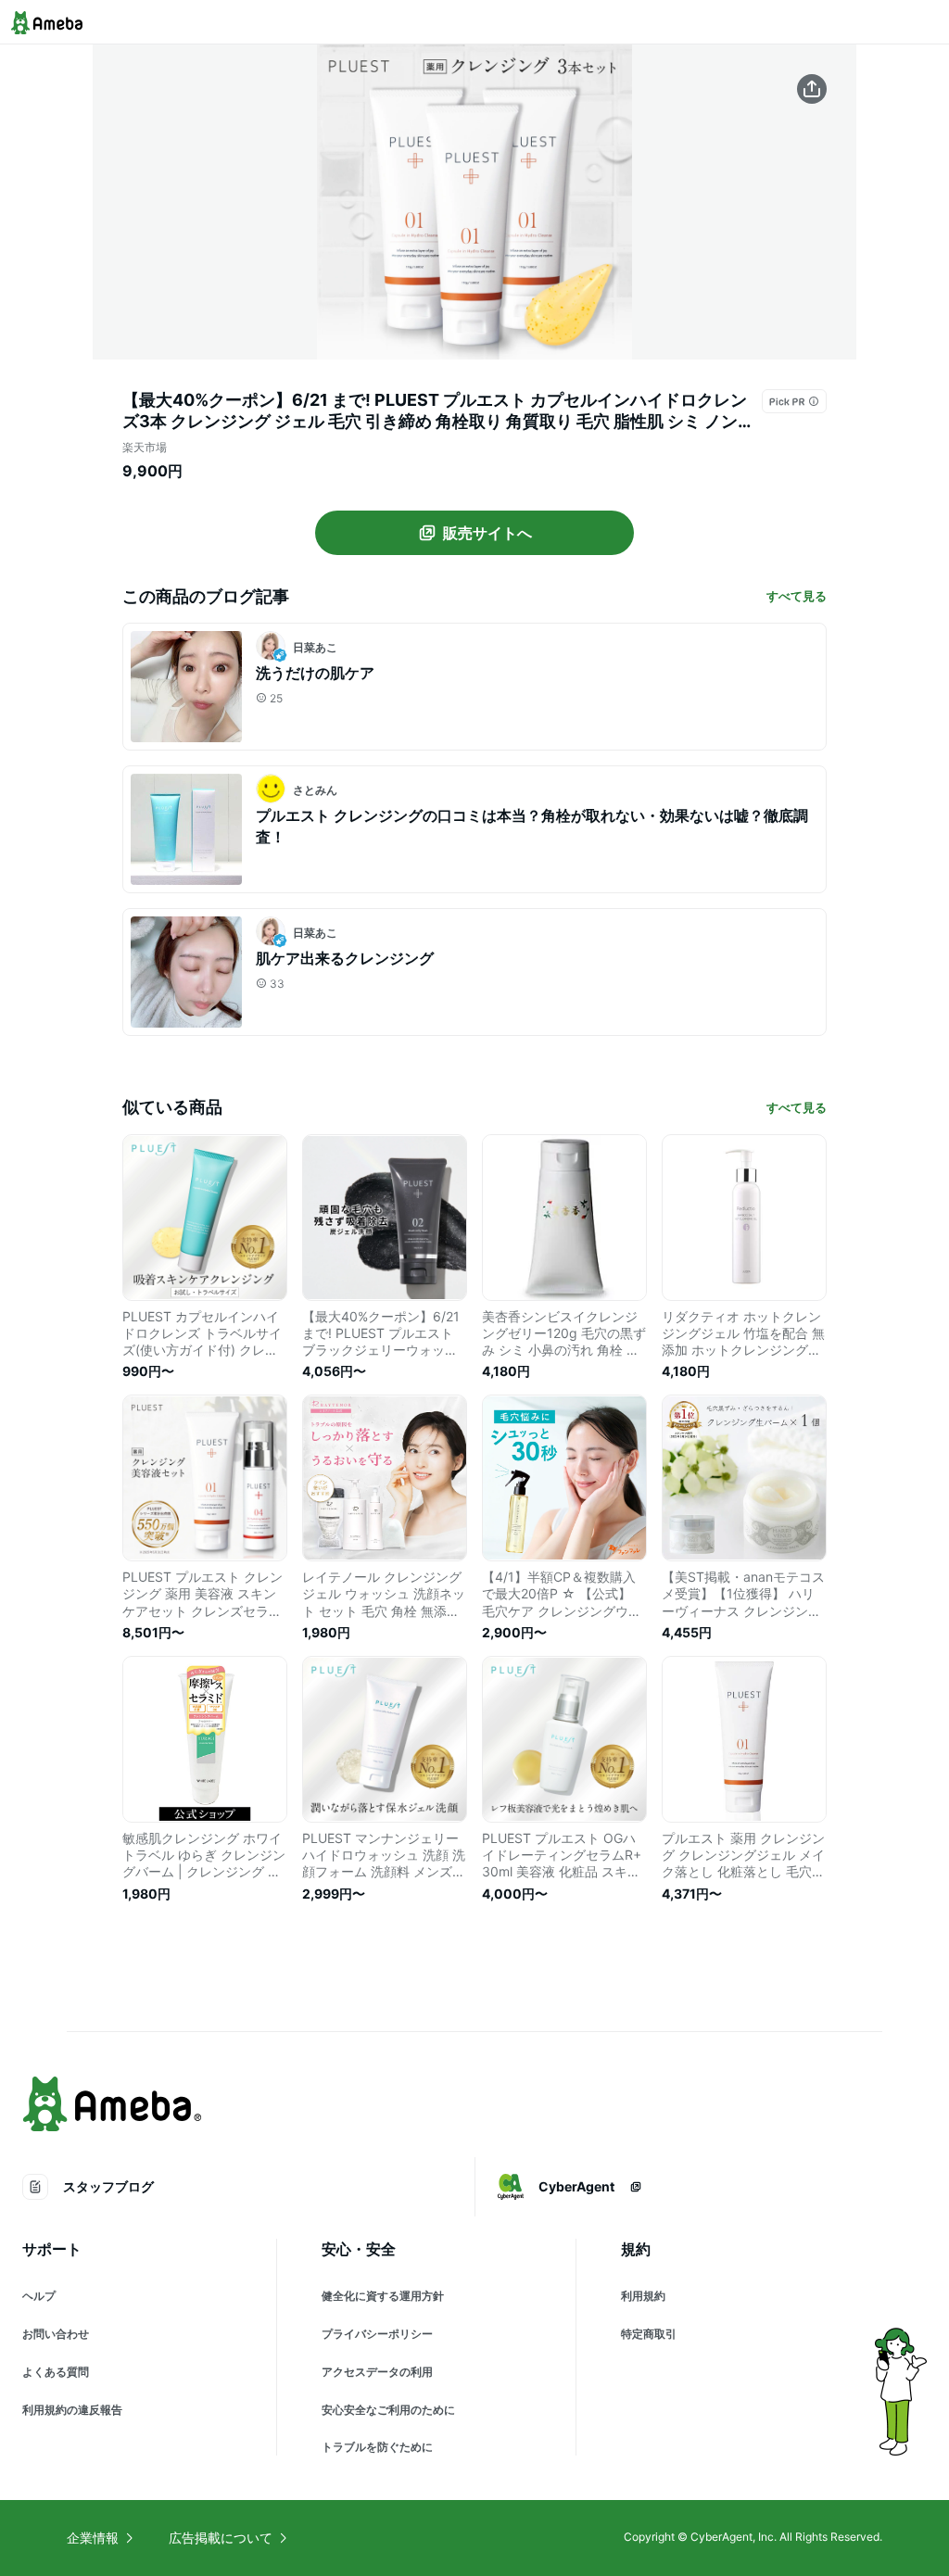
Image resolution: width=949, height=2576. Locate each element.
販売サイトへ (487, 533)
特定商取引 (649, 2334)
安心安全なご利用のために (388, 2410)
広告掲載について (221, 2538)
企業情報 (93, 2538)
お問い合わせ (56, 2334)
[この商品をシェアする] (812, 89)
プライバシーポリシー (377, 2334)
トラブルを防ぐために (377, 2447)
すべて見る (797, 596)
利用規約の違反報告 (72, 2410)
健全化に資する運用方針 (383, 2296)
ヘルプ (39, 2296)
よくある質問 (56, 2372)
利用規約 (643, 2296)
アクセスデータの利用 (377, 2372)
